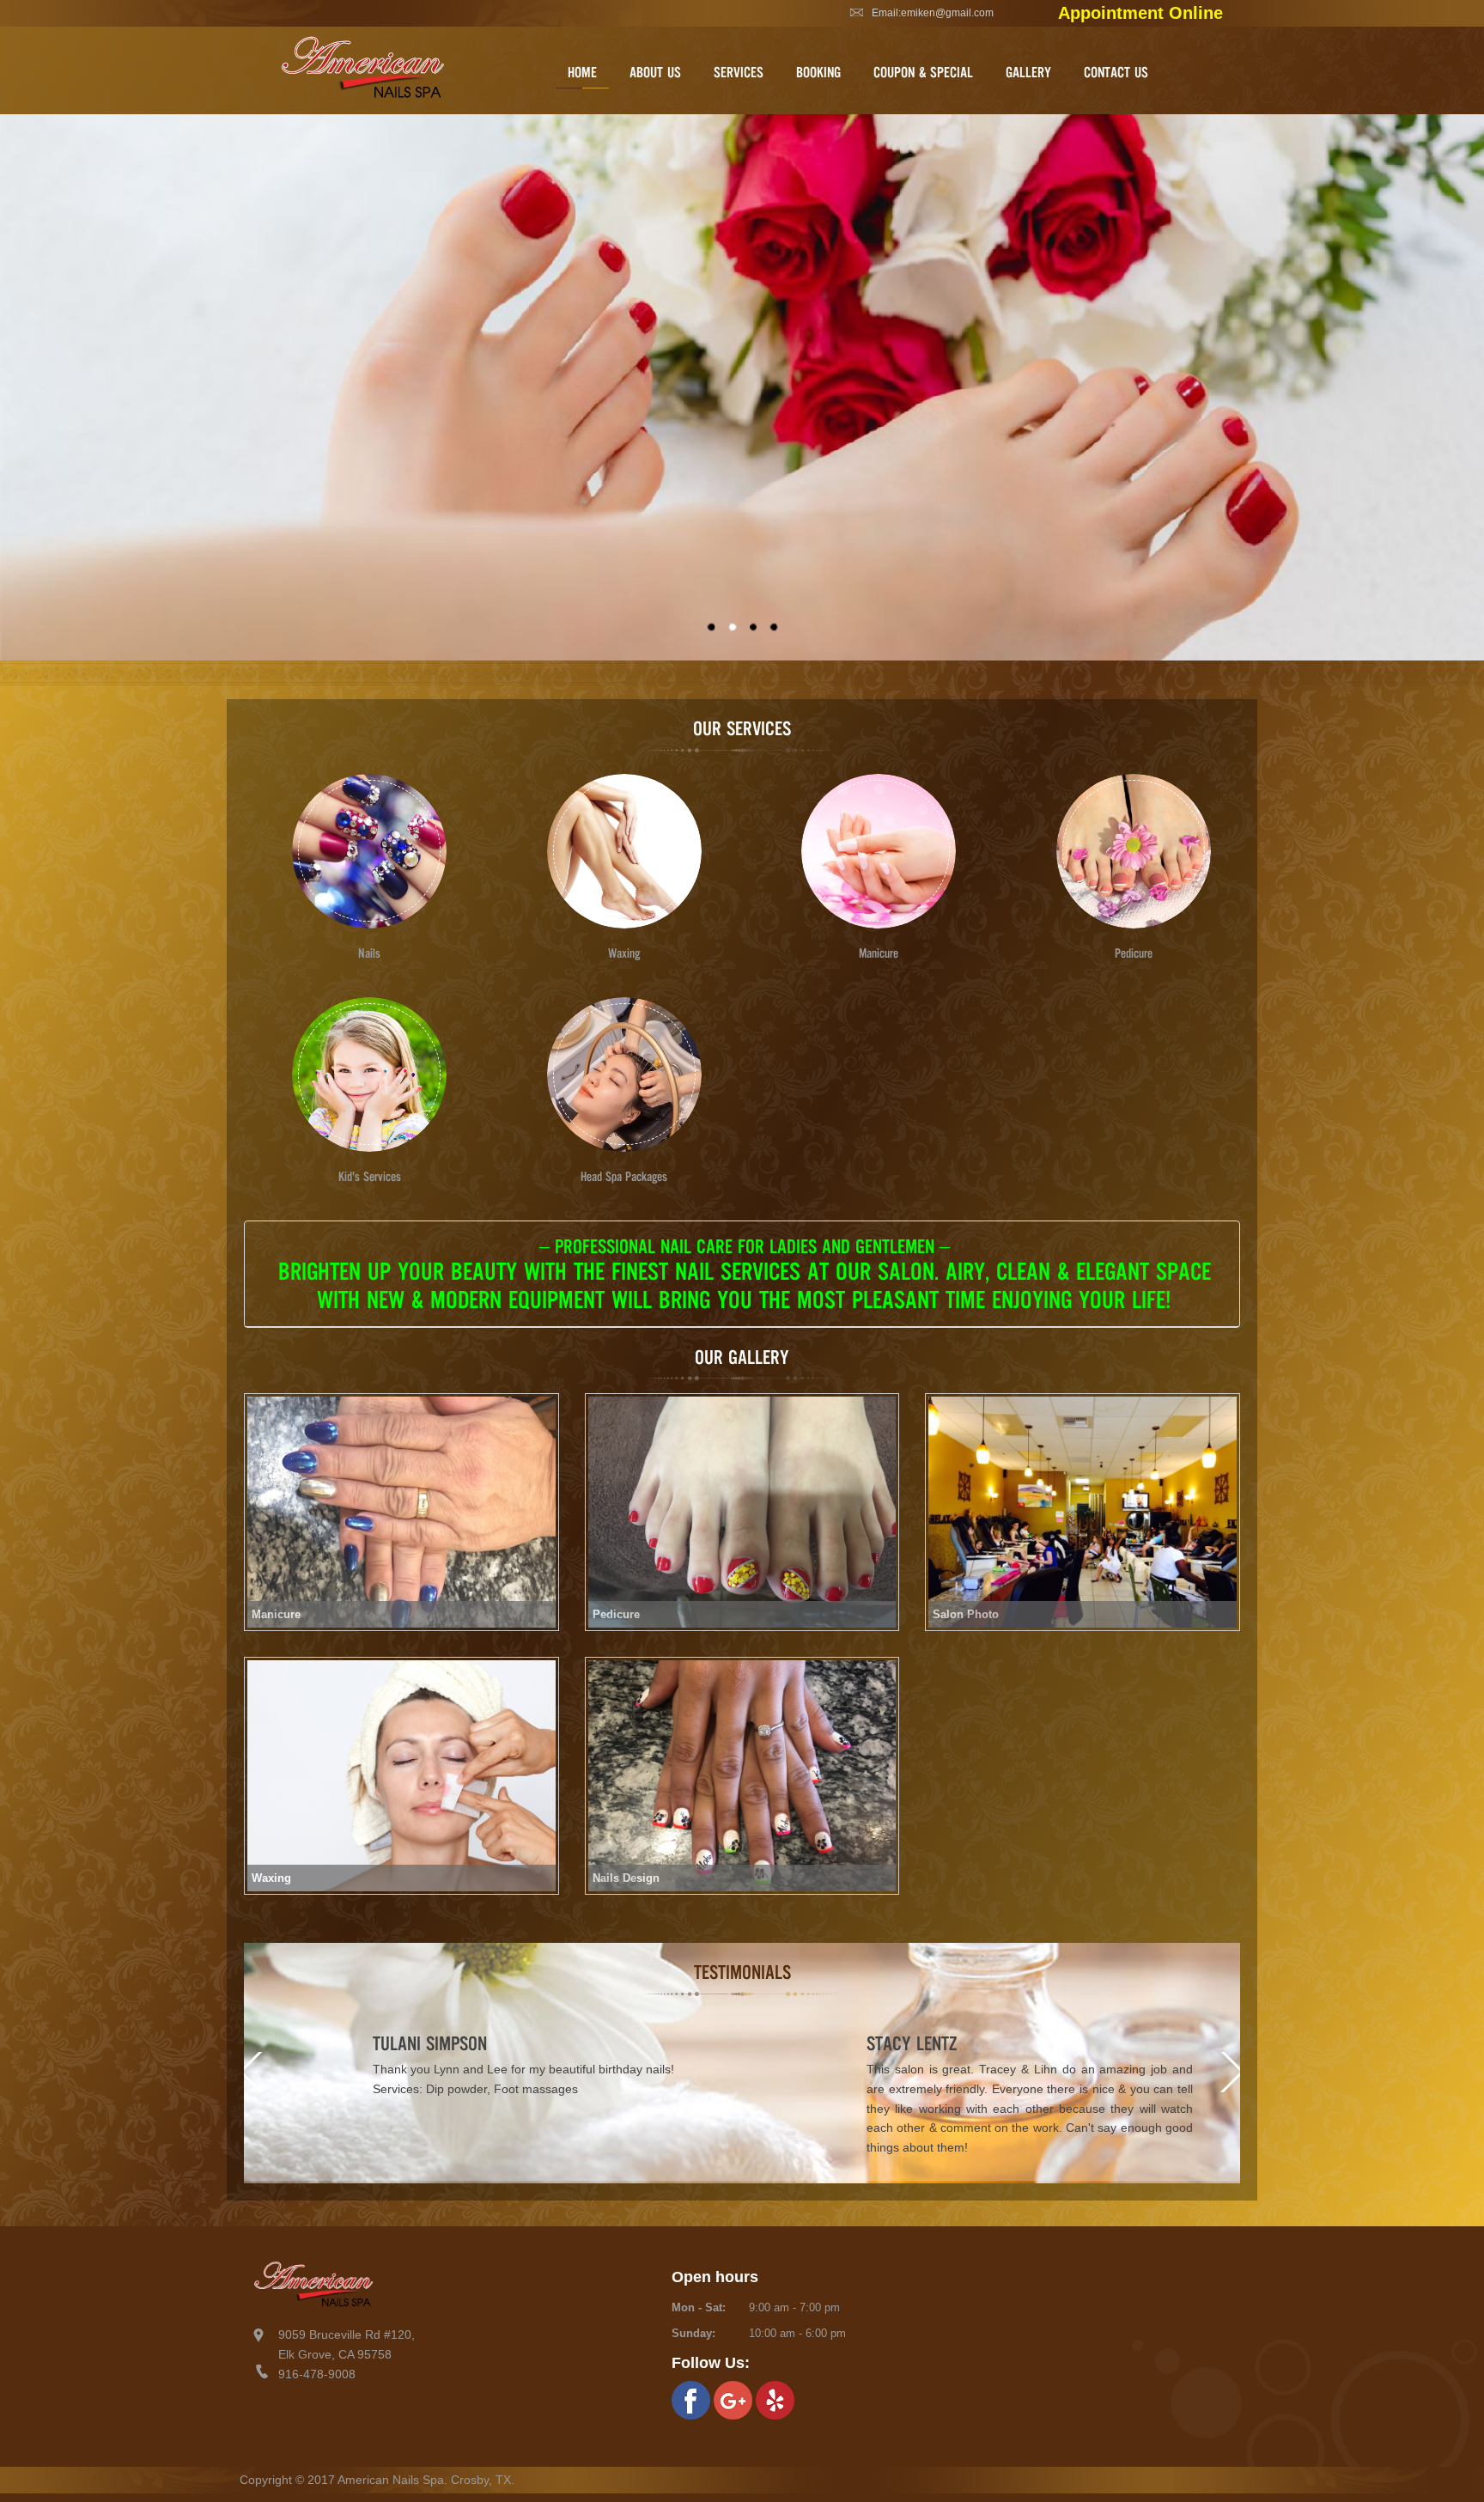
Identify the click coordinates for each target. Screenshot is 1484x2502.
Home (582, 72)
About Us (655, 72)
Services (739, 72)
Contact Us (1116, 72)
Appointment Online (1140, 13)
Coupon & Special (923, 72)
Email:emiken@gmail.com (933, 13)
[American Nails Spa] (742, 389)
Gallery (1028, 72)
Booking (818, 72)
